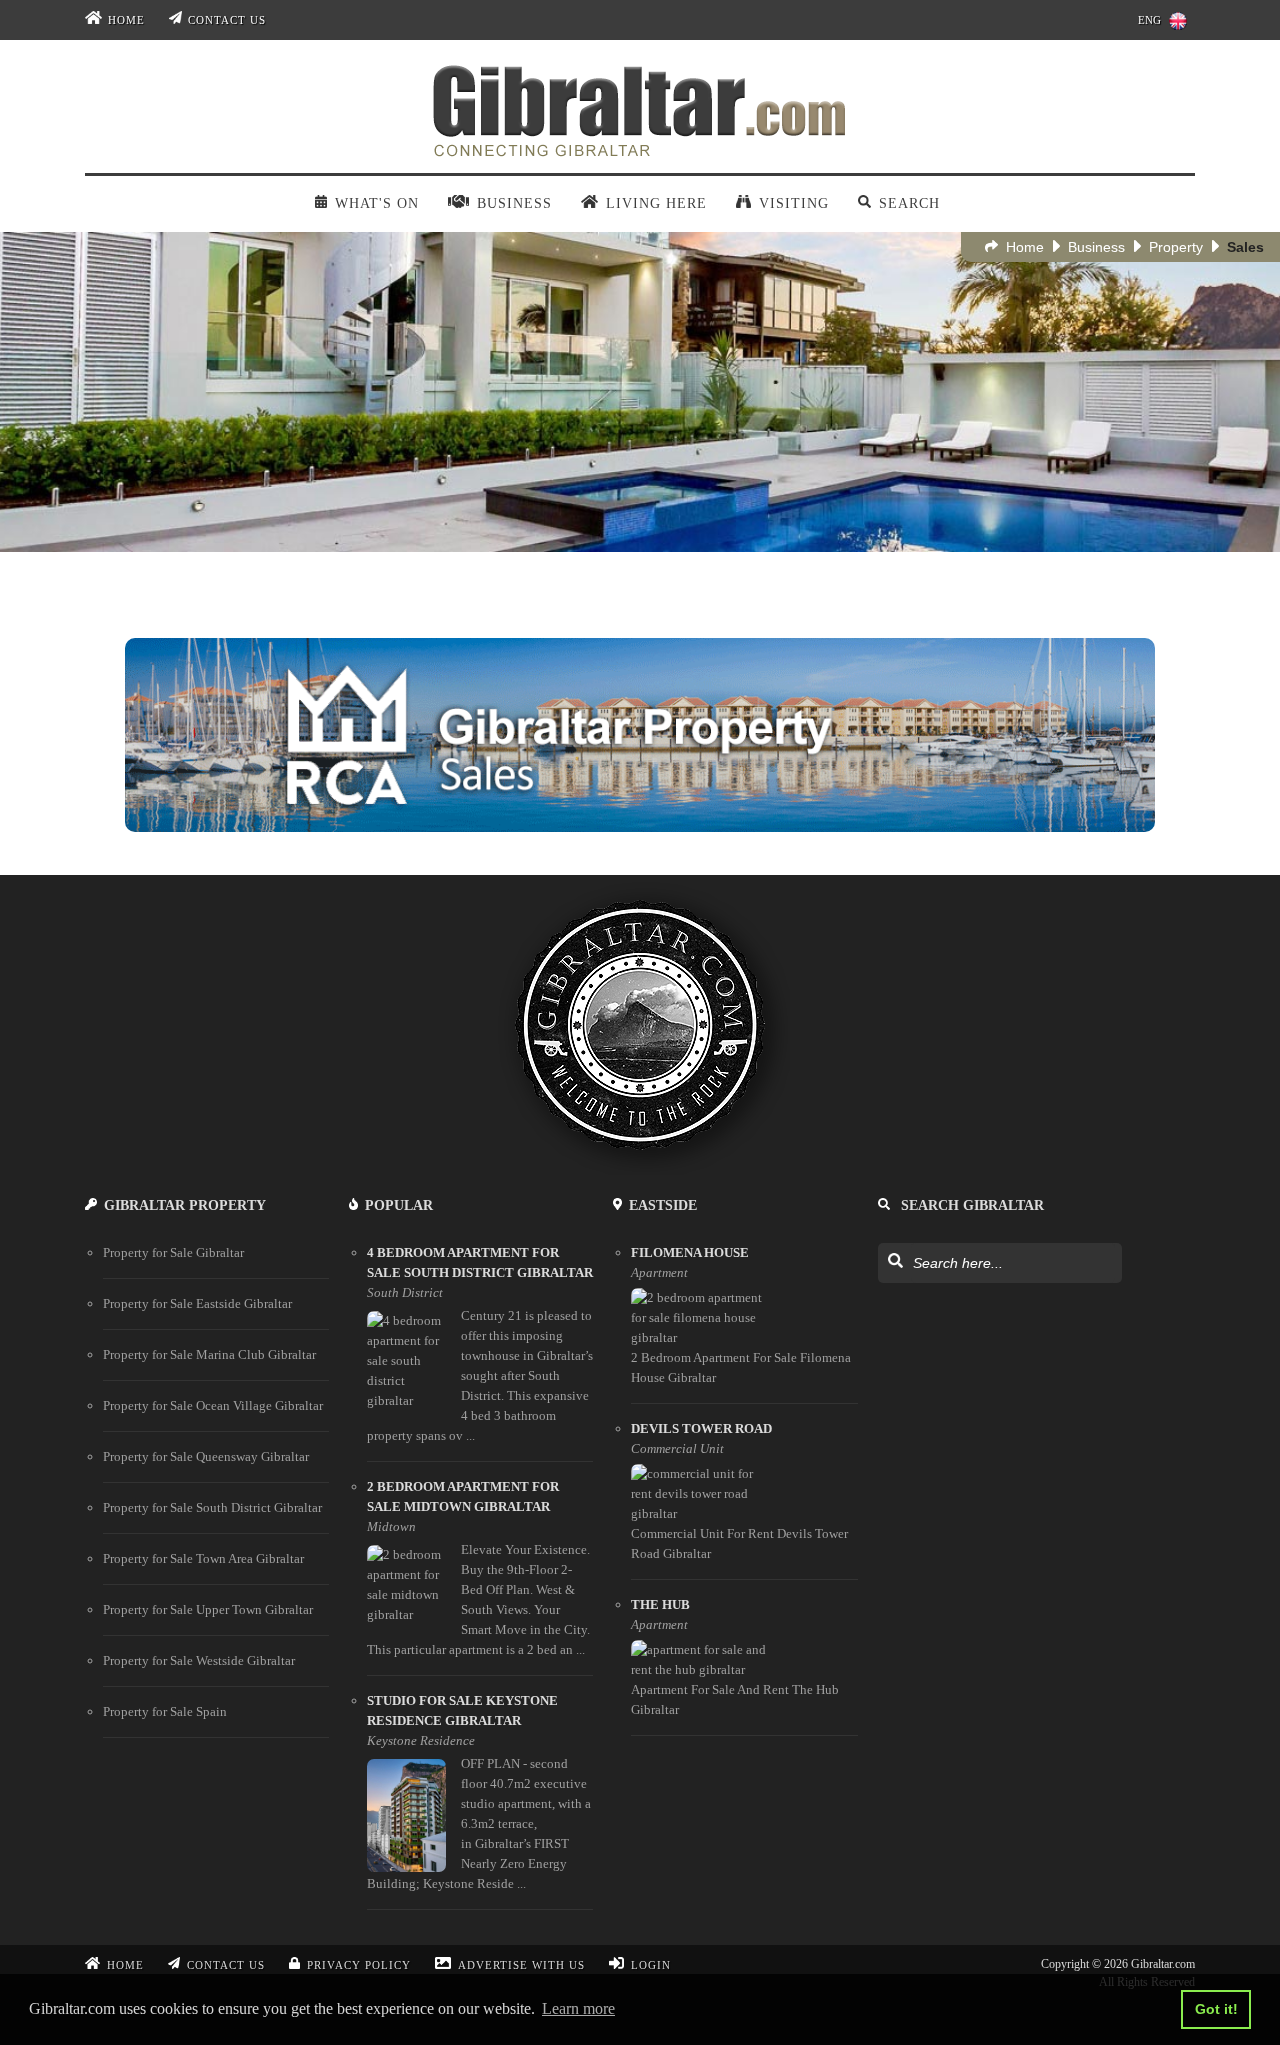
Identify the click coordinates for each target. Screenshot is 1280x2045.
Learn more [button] (578, 2008)
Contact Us (227, 20)
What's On (376, 203)
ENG (1149, 20)
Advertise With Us (521, 1965)
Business (1096, 247)
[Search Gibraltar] (894, 1262)
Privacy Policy (359, 1965)
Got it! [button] (1216, 2009)
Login (651, 1965)
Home (126, 20)
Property (1176, 247)
